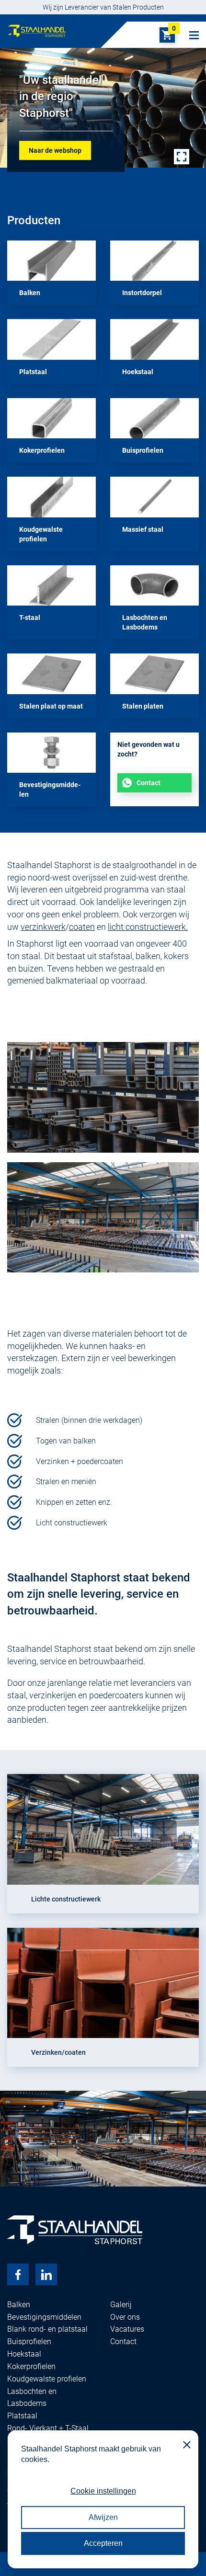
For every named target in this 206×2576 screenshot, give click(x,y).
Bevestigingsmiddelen (44, 2317)
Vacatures (127, 2329)
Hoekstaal (24, 2354)
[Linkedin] (46, 2274)
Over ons (125, 2317)
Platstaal (22, 2416)
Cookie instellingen (103, 2491)
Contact (149, 783)
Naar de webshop (55, 150)
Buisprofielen (29, 2341)
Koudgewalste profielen (47, 2379)
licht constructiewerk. (148, 927)
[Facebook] (18, 2274)
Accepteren (103, 2543)
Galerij (121, 2305)
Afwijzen (103, 2517)
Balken (19, 2305)
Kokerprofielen (31, 2366)
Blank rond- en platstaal (47, 2329)
